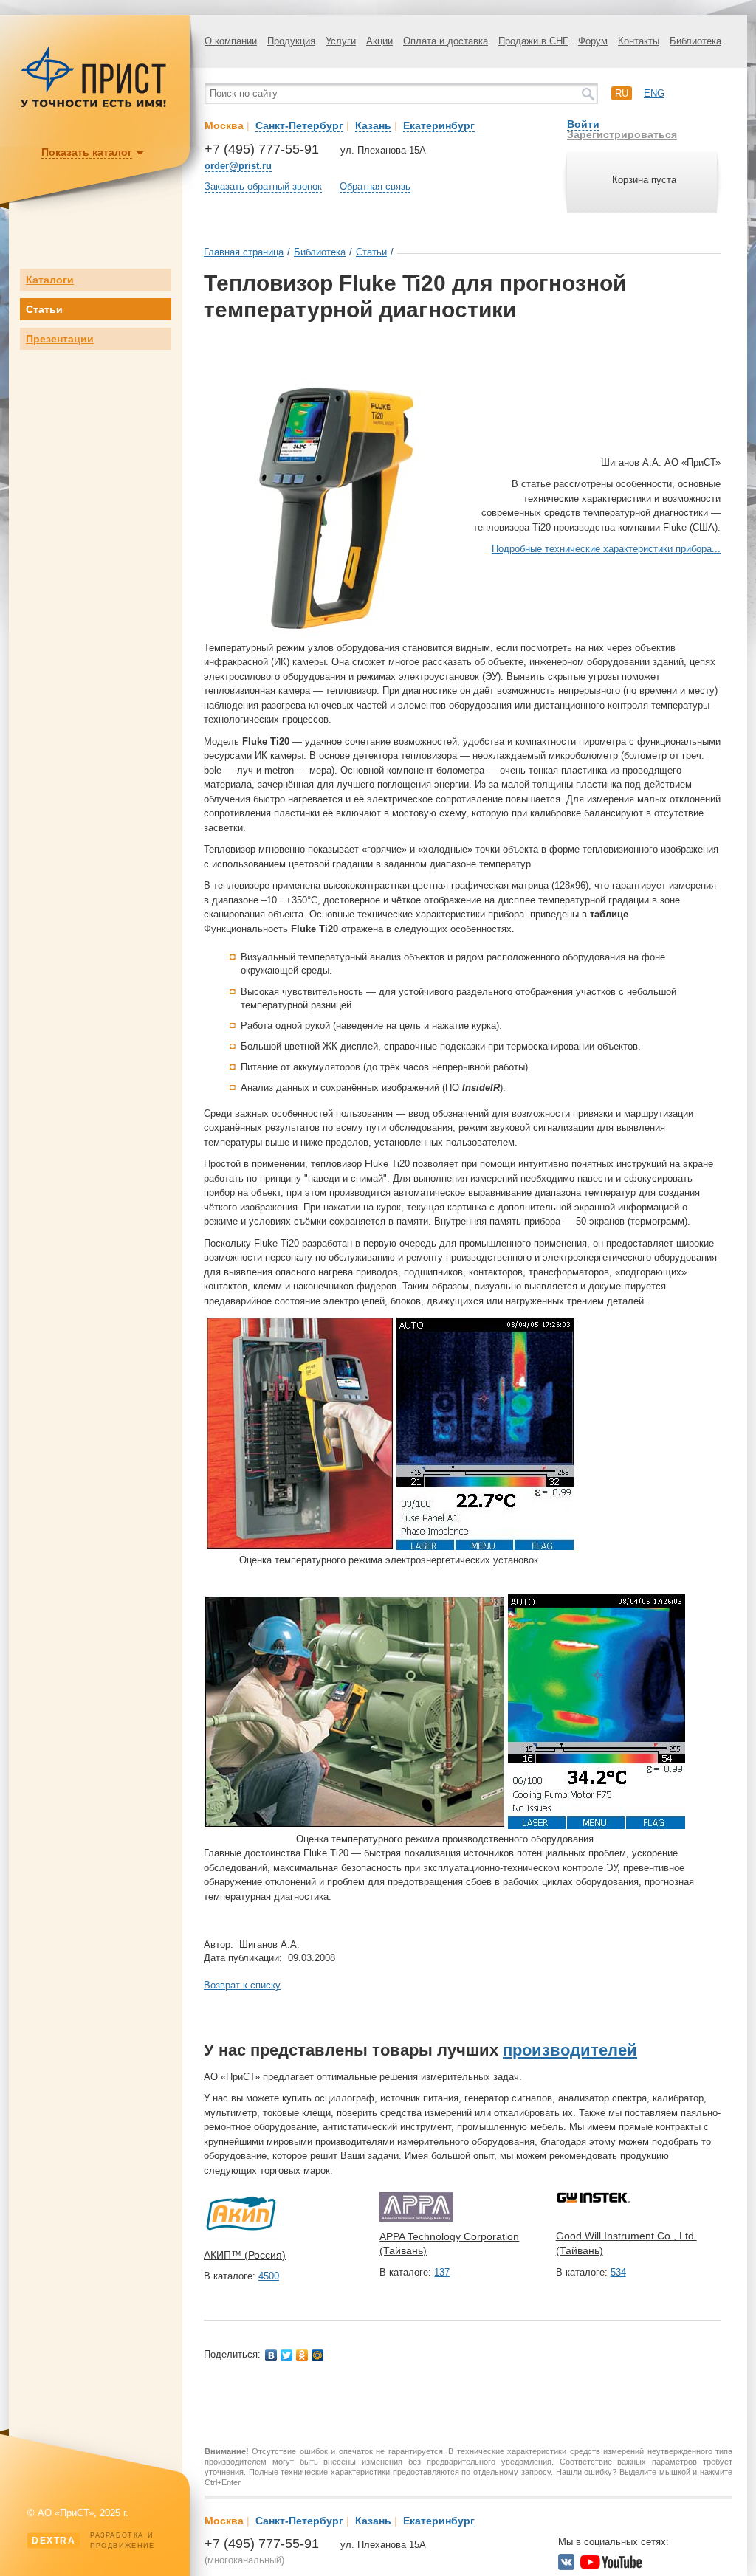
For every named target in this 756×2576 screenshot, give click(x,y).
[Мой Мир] (318, 2355)
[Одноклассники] (302, 2355)
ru (622, 93)
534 (618, 2272)
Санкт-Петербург (299, 125)
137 (442, 2272)
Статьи (44, 309)
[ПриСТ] (94, 105)
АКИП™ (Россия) (245, 2255)
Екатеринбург (439, 125)
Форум (593, 41)
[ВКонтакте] (271, 2355)
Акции (379, 41)
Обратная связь (375, 186)
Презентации (60, 339)
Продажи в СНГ (533, 41)
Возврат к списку (242, 1985)
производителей (570, 2050)
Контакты (639, 41)
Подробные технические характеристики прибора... (606, 549)
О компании (231, 41)
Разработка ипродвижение (93, 2541)
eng (654, 93)
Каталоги (50, 280)
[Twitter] (287, 2355)
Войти (583, 124)
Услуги (341, 41)
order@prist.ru (238, 166)
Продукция (291, 41)
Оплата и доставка (446, 41)
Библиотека (695, 41)
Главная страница (244, 252)
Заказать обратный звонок (263, 186)
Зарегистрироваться (622, 134)
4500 (269, 2276)
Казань (373, 125)
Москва (224, 125)
